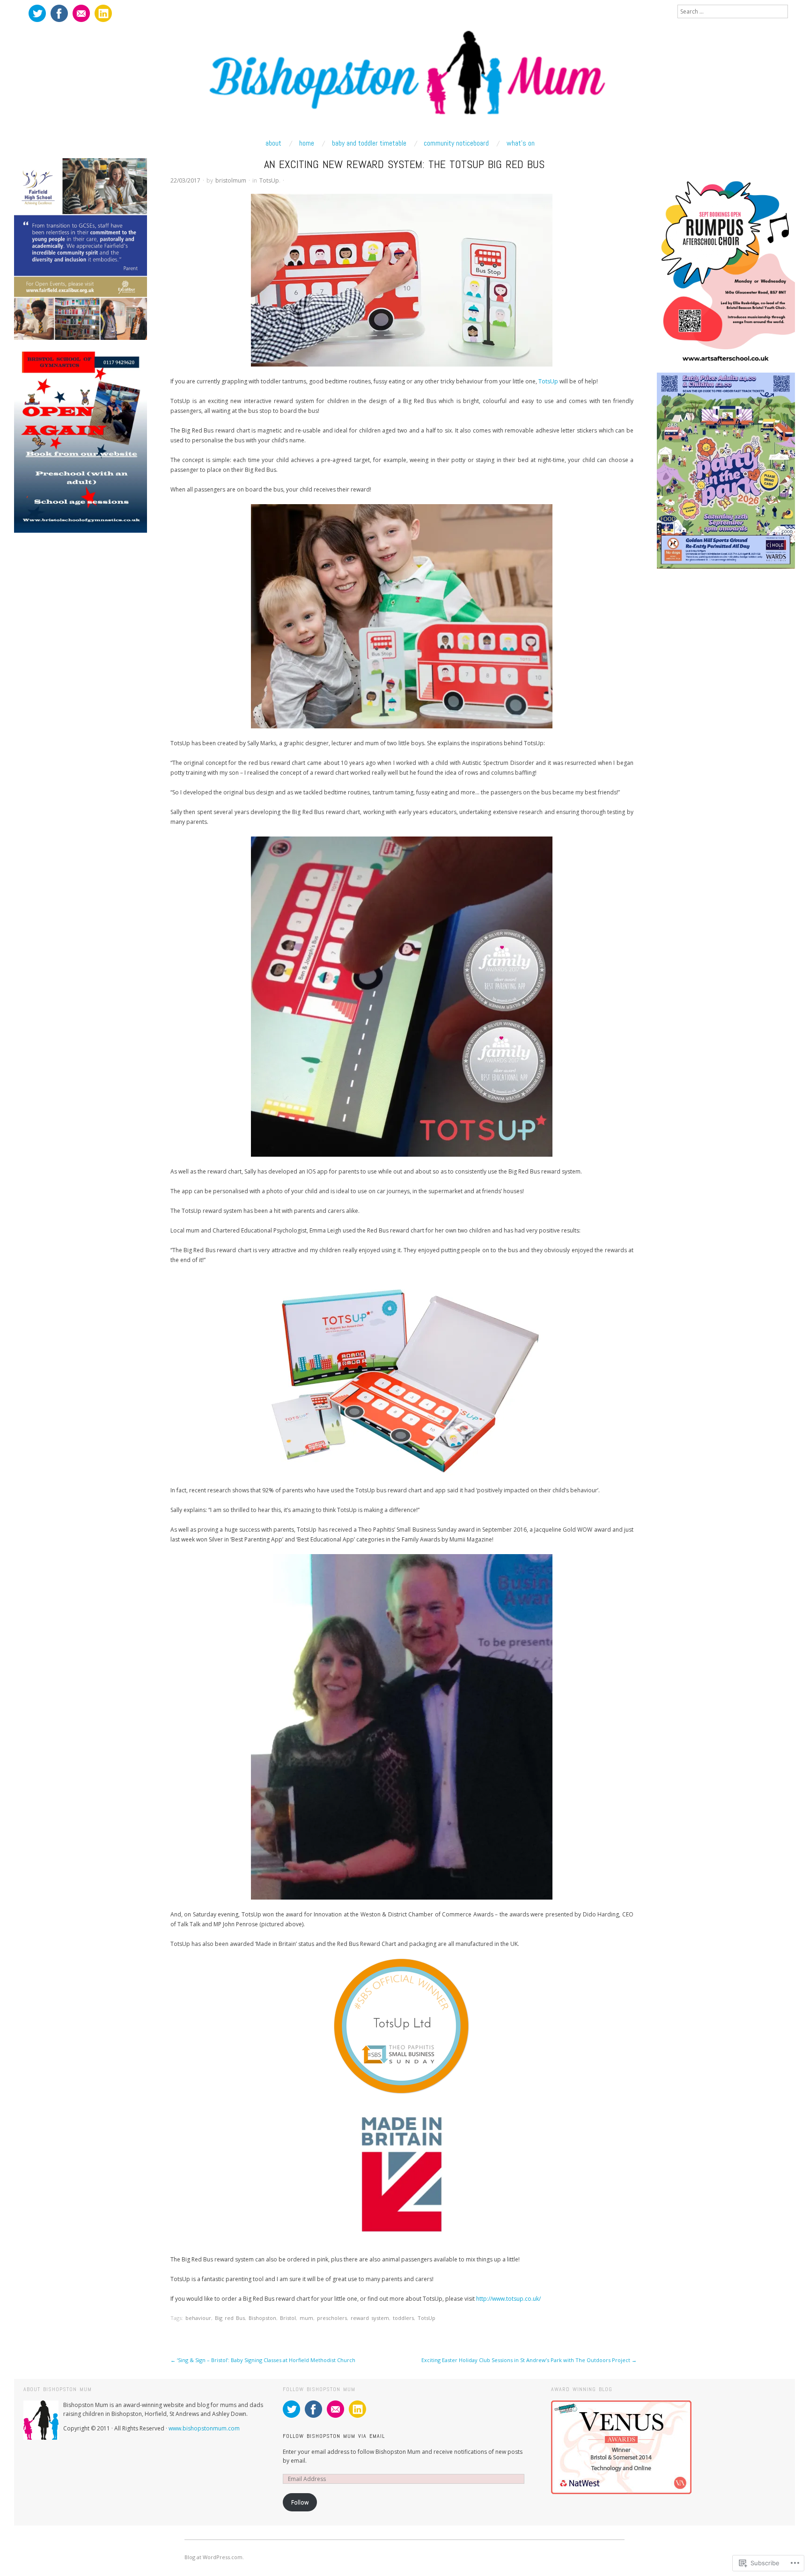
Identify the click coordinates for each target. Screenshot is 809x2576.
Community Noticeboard (456, 143)
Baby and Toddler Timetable (369, 143)
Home (307, 143)
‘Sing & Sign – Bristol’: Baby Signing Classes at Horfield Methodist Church (263, 2360)
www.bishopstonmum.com (204, 2428)
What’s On (521, 143)
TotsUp (269, 180)
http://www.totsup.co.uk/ (508, 2299)
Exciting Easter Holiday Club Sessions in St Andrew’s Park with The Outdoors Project (529, 2360)
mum (306, 2318)
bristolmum (231, 180)
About (273, 143)
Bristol (288, 2318)
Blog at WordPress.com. (214, 2557)
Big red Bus (230, 2318)
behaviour (198, 2318)
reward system (370, 2318)
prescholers (332, 2318)
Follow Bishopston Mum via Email (334, 2436)
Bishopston (262, 2318)
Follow (300, 2502)
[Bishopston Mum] (404, 78)
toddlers (403, 2318)
